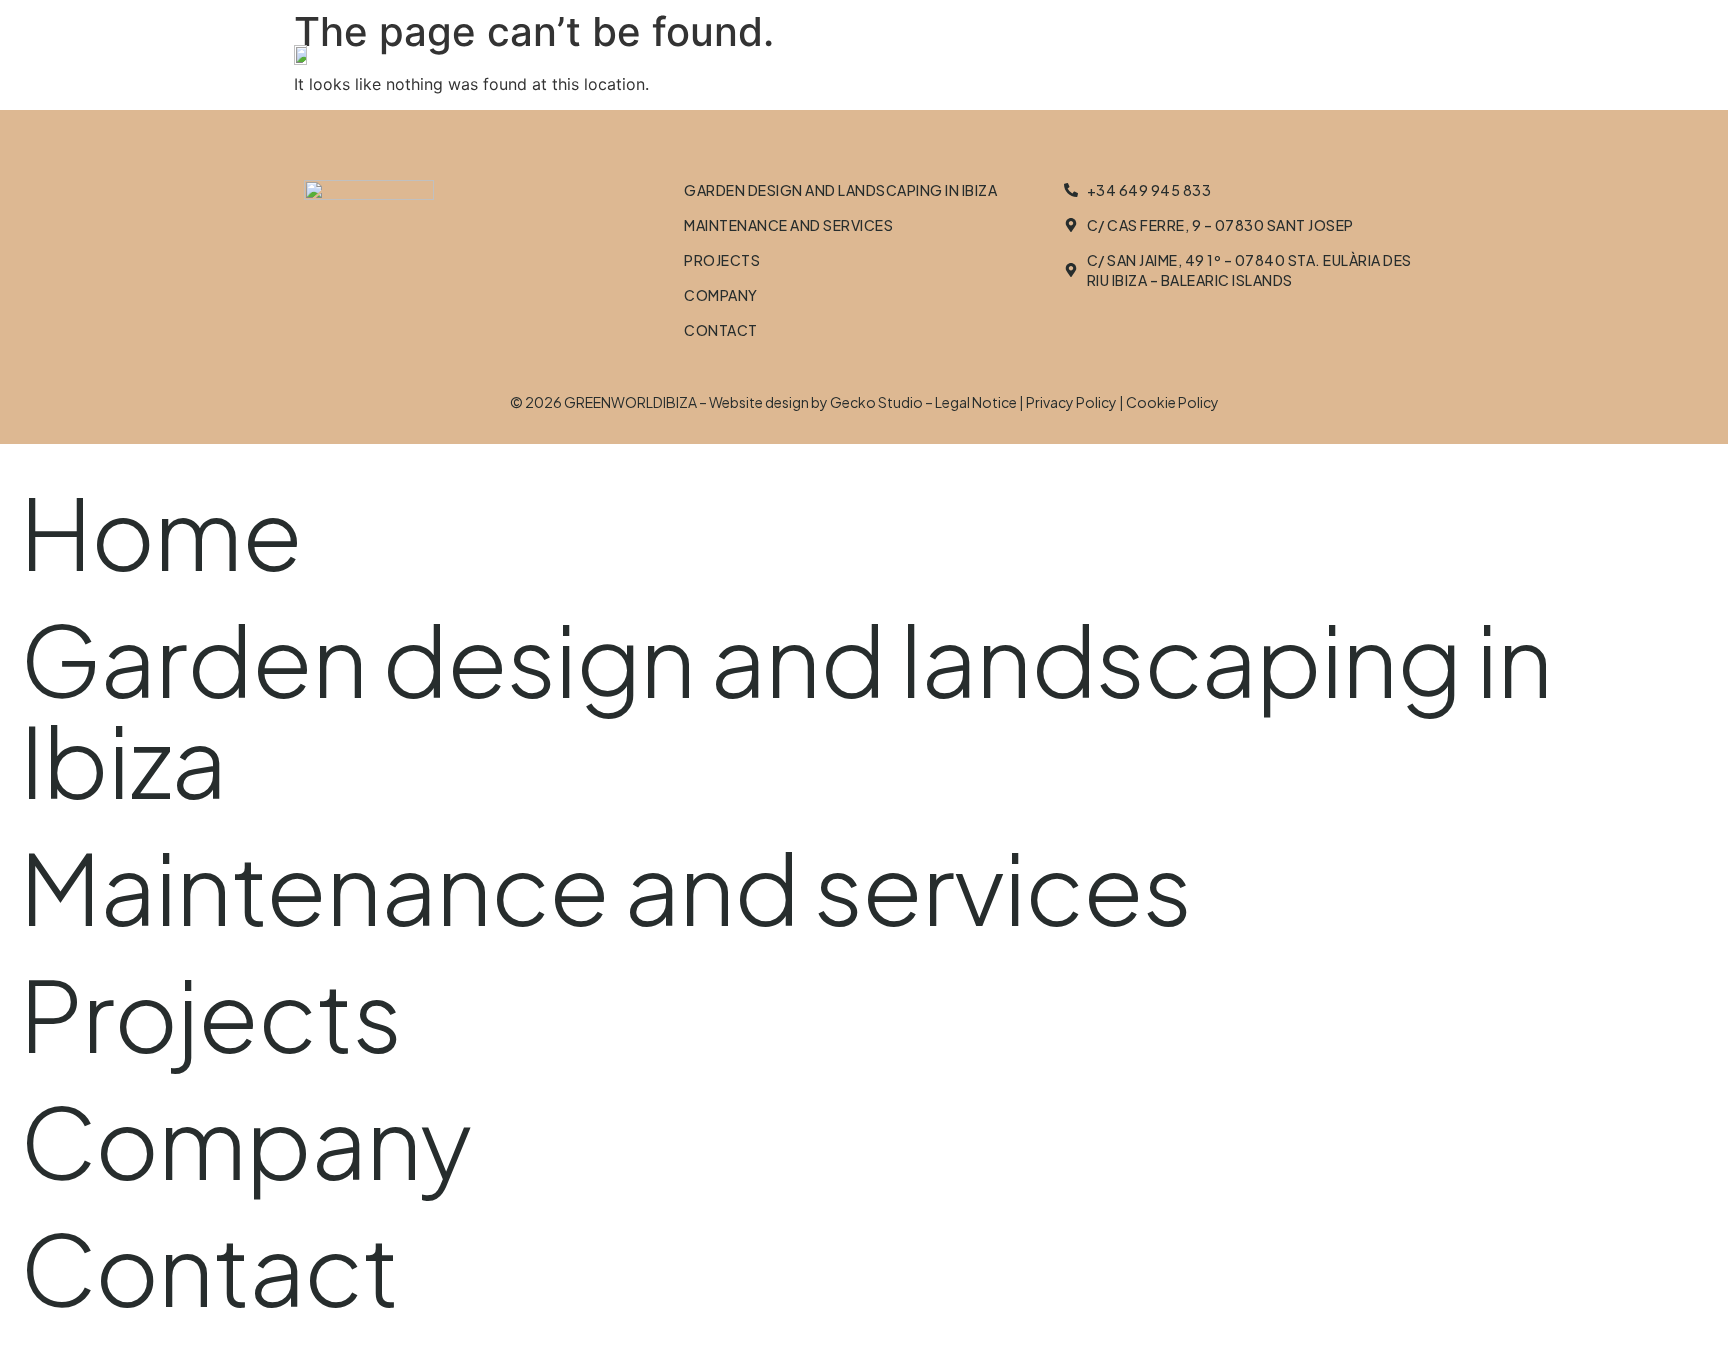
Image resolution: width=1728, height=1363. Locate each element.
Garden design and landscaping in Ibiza (840, 190)
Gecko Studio (876, 402)
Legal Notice (976, 402)
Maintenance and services (788, 225)
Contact (721, 330)
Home (161, 531)
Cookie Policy (1172, 402)
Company (721, 295)
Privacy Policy (1071, 402)
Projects (722, 260)
